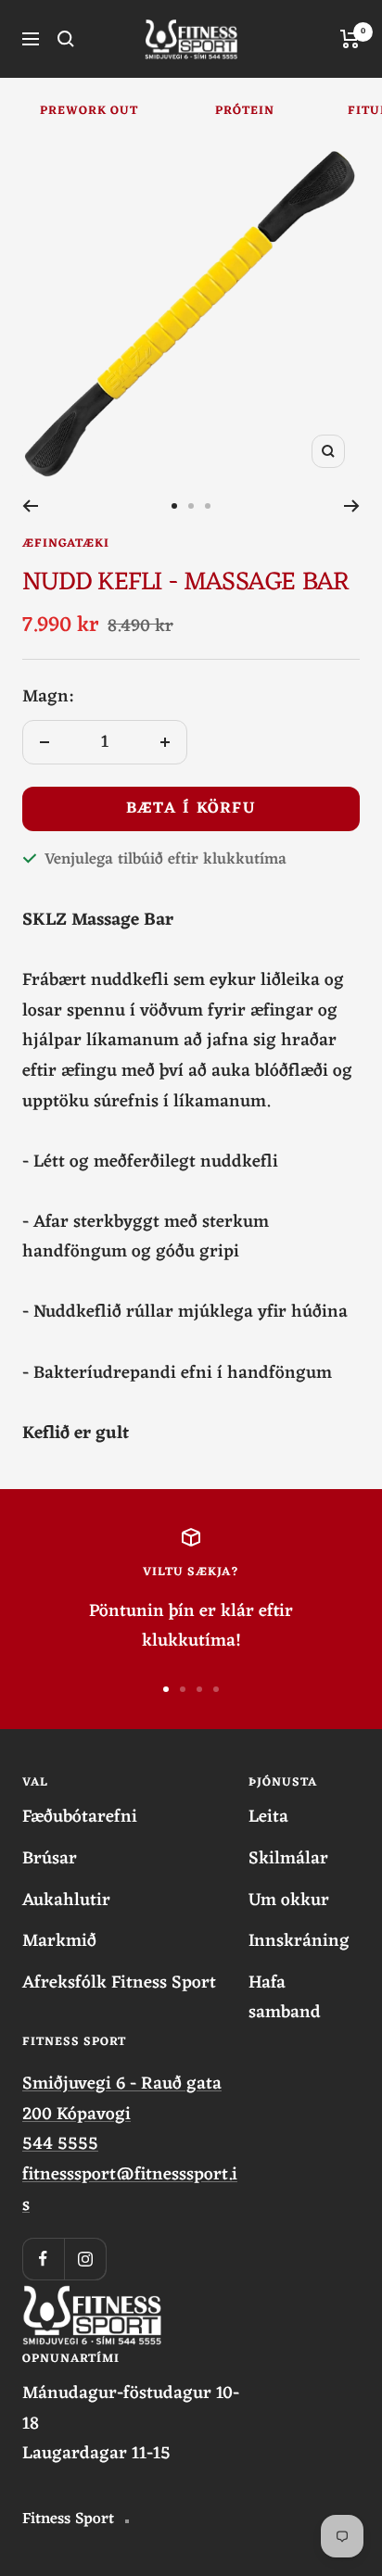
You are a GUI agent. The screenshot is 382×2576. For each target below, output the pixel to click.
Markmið (59, 1942)
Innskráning (299, 1942)
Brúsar (50, 1859)
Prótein (245, 111)
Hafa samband (285, 1998)
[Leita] (66, 39)
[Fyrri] (30, 506)
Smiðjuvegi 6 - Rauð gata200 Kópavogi (122, 2099)
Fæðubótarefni (80, 1818)
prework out (89, 111)
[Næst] (352, 506)
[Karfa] (350, 39)
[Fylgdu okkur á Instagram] (85, 2259)
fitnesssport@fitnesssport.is (130, 2190)
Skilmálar (288, 1859)
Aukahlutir (66, 1901)
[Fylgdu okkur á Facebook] (43, 2259)
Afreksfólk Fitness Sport (119, 1983)
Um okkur (289, 1901)
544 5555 (60, 2144)
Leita (268, 1818)
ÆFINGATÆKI (66, 543)
